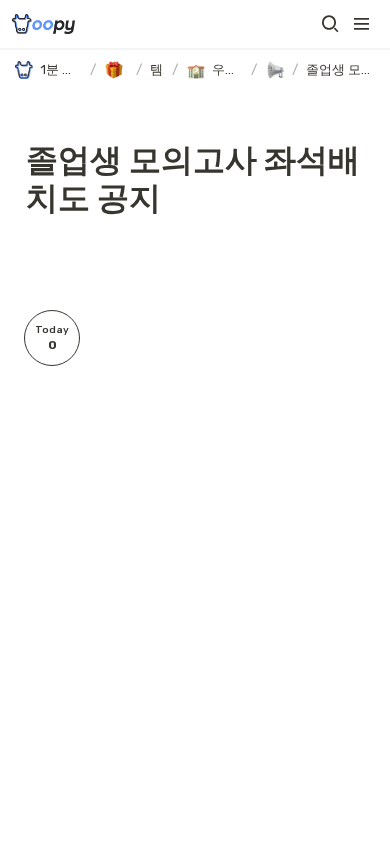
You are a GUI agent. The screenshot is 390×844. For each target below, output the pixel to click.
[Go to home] (43, 24)
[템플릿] (116, 70)
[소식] (274, 70)
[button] (330, 24)
